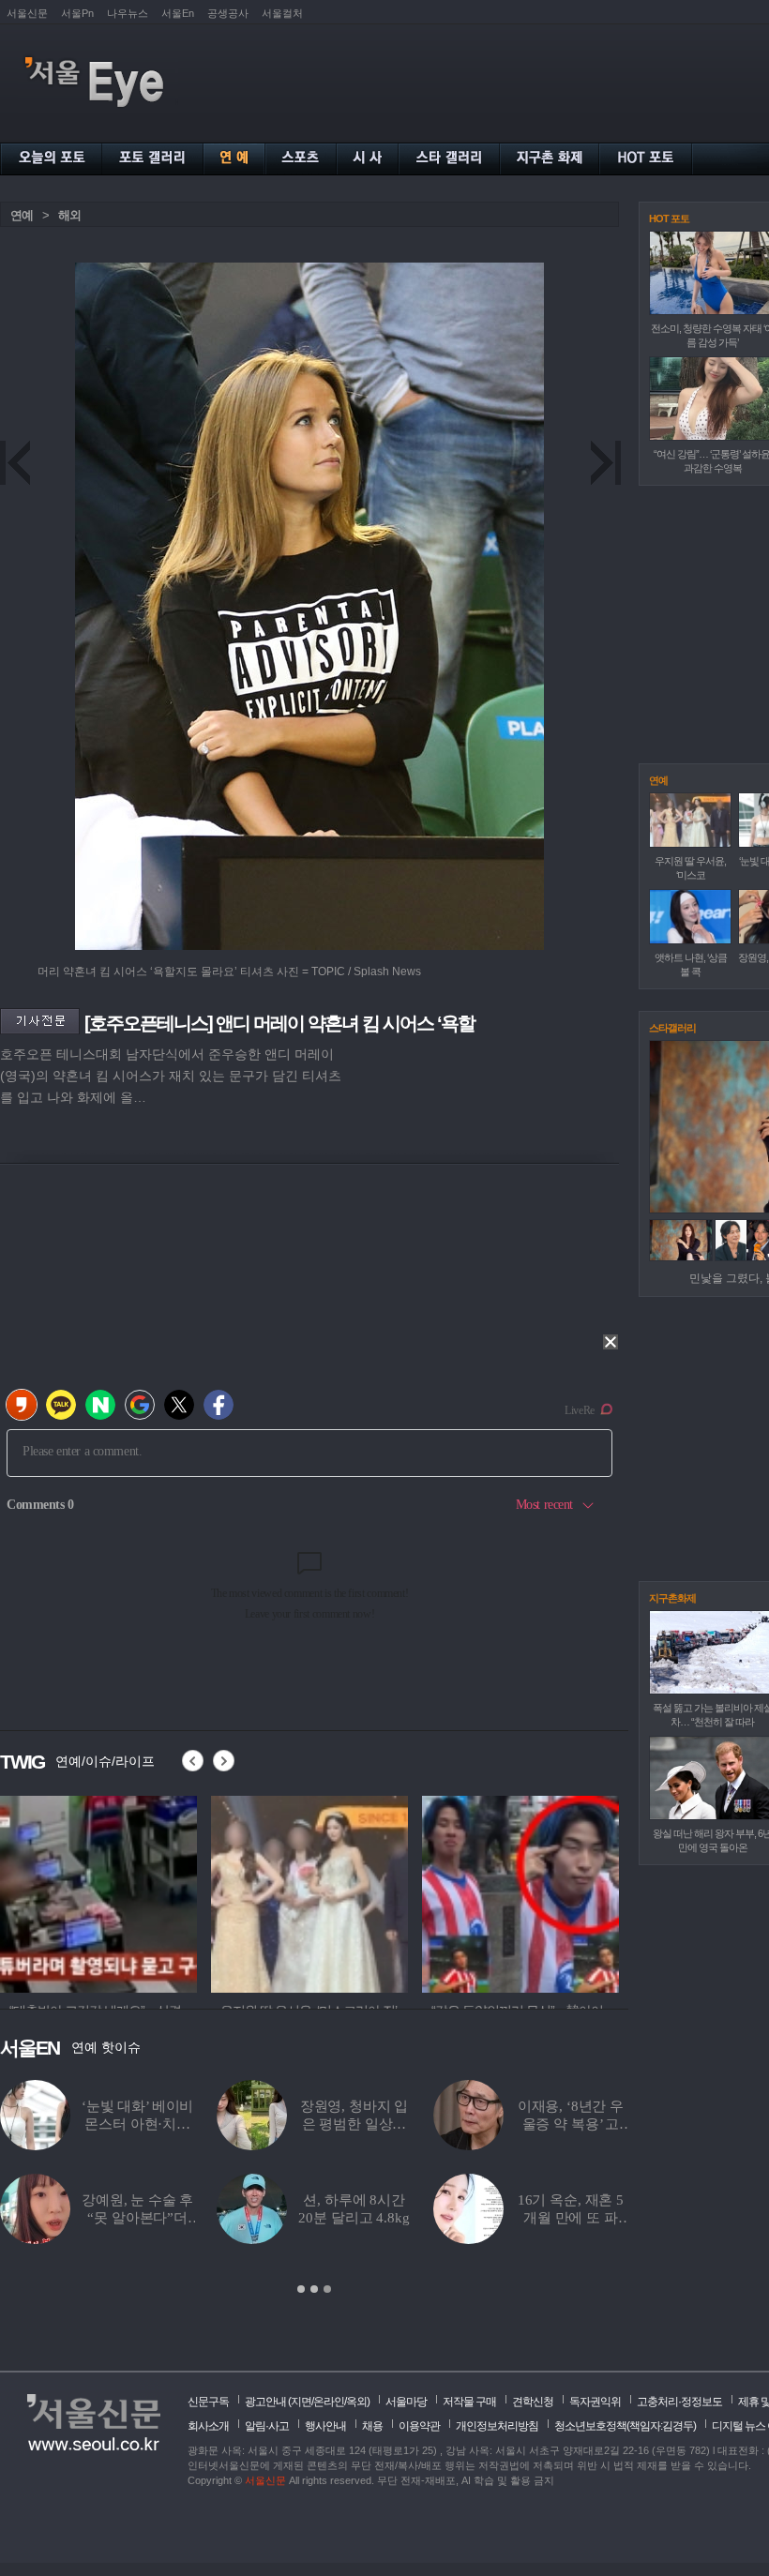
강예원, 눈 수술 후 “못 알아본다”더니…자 (137, 2218)
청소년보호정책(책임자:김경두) (625, 2426)
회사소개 (208, 2426)
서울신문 (27, 13)
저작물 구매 (469, 2402)
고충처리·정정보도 (679, 2402)
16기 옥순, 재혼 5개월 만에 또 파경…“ (571, 2218)
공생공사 (228, 13)
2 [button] (314, 2289)
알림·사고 (267, 2426)
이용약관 (419, 2426)
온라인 (329, 2402)
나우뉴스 (128, 13)
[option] (314, 2188)
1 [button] (301, 2289)
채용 (372, 2426)
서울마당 (406, 2402)
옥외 (356, 2402)
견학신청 (533, 2402)
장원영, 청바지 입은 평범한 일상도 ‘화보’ (354, 2124)
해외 (69, 215)
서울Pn (77, 13)
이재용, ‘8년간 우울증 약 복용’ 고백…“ (571, 2124)
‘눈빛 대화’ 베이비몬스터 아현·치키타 (137, 2124)
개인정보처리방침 (497, 2426)
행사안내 (325, 2426)
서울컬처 (282, 13)
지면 (301, 2402)
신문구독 (208, 2402)
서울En (178, 13)
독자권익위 (595, 2402)
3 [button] (327, 2289)
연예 (22, 215)
